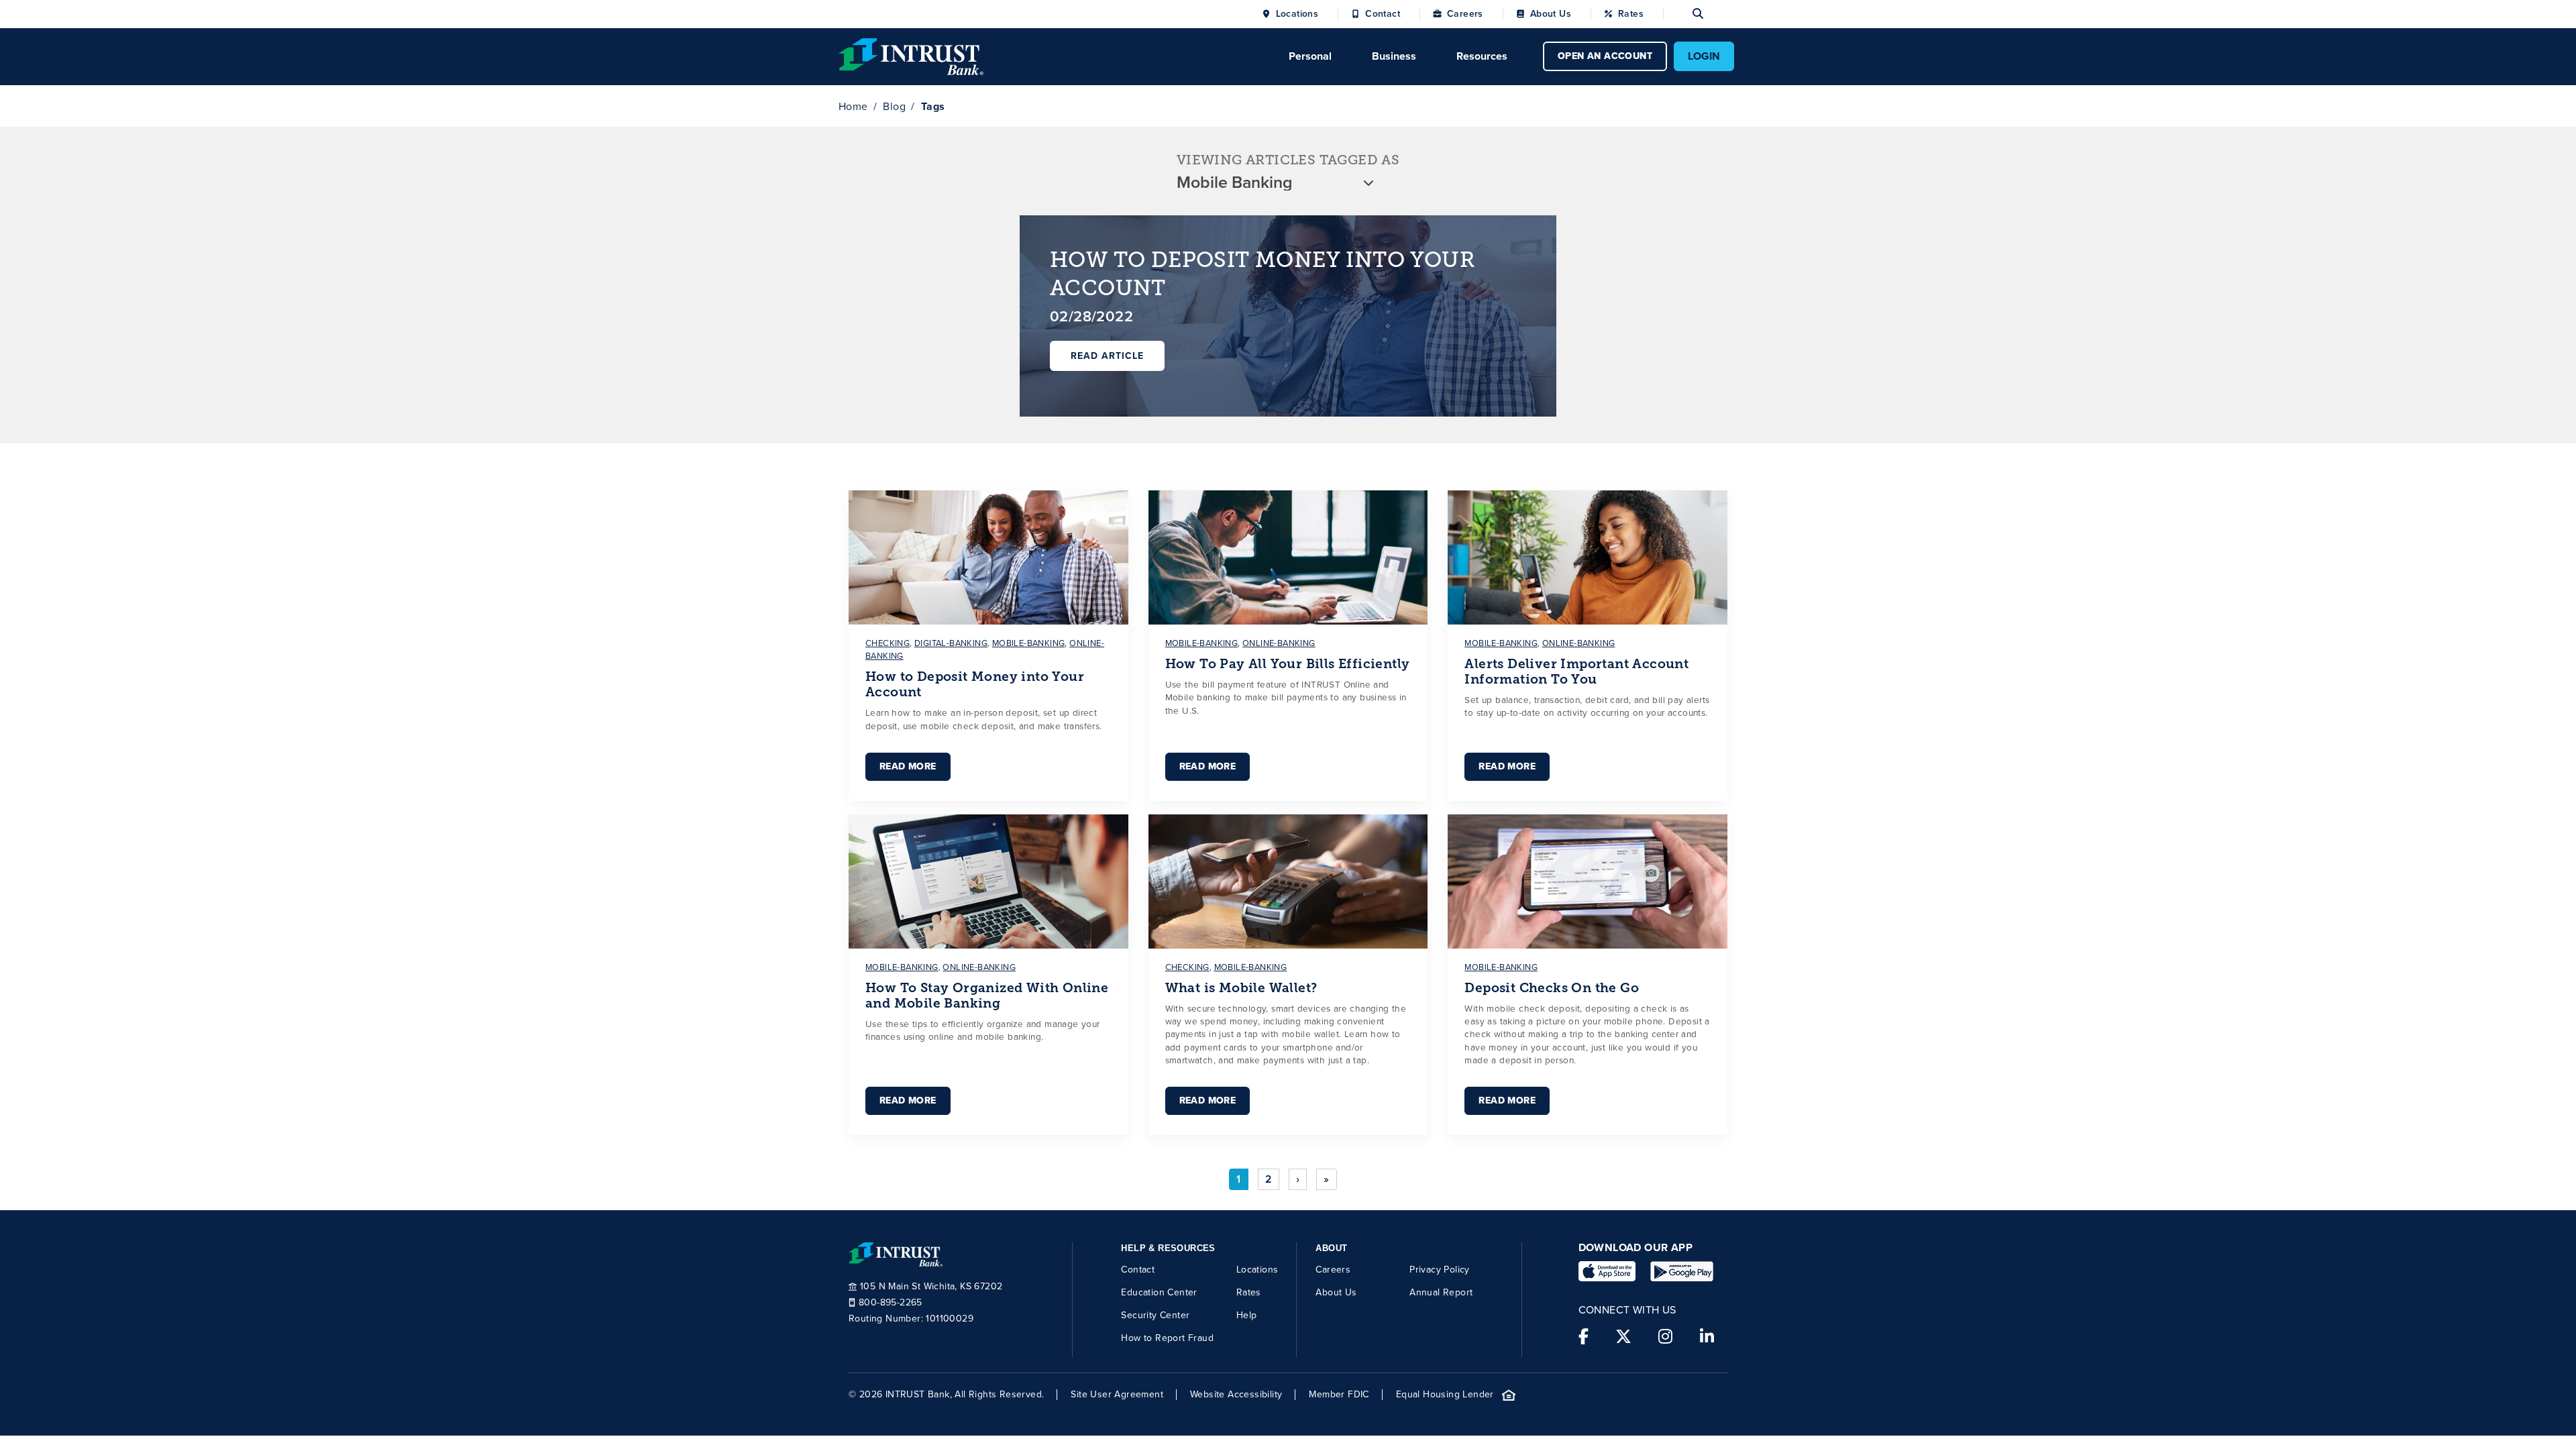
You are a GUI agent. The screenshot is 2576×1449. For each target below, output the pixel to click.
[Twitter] (1623, 1337)
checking (888, 643)
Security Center (1155, 1315)
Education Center (1159, 1292)
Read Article (1107, 356)
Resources (1482, 56)
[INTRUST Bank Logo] (911, 55)
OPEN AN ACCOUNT (1605, 56)
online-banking (1279, 643)
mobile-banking (1029, 643)
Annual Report (1441, 1292)
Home (853, 106)
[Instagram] (1665, 1337)
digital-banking (951, 643)
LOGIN (1704, 56)
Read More (908, 766)
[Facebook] (1584, 1337)
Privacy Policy (1440, 1270)
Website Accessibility (1236, 1395)
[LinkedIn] (1707, 1337)
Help (1247, 1315)
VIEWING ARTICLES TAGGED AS (1288, 160)
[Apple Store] (1607, 1271)
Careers (1465, 14)
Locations (1297, 14)
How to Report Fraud (1167, 1338)
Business (1394, 56)
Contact (1383, 14)
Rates (1631, 14)
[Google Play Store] (1682, 1271)
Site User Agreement (1117, 1395)
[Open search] (1683, 14)
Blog (894, 106)
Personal (1310, 56)
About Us (1551, 14)
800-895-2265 (891, 1303)
